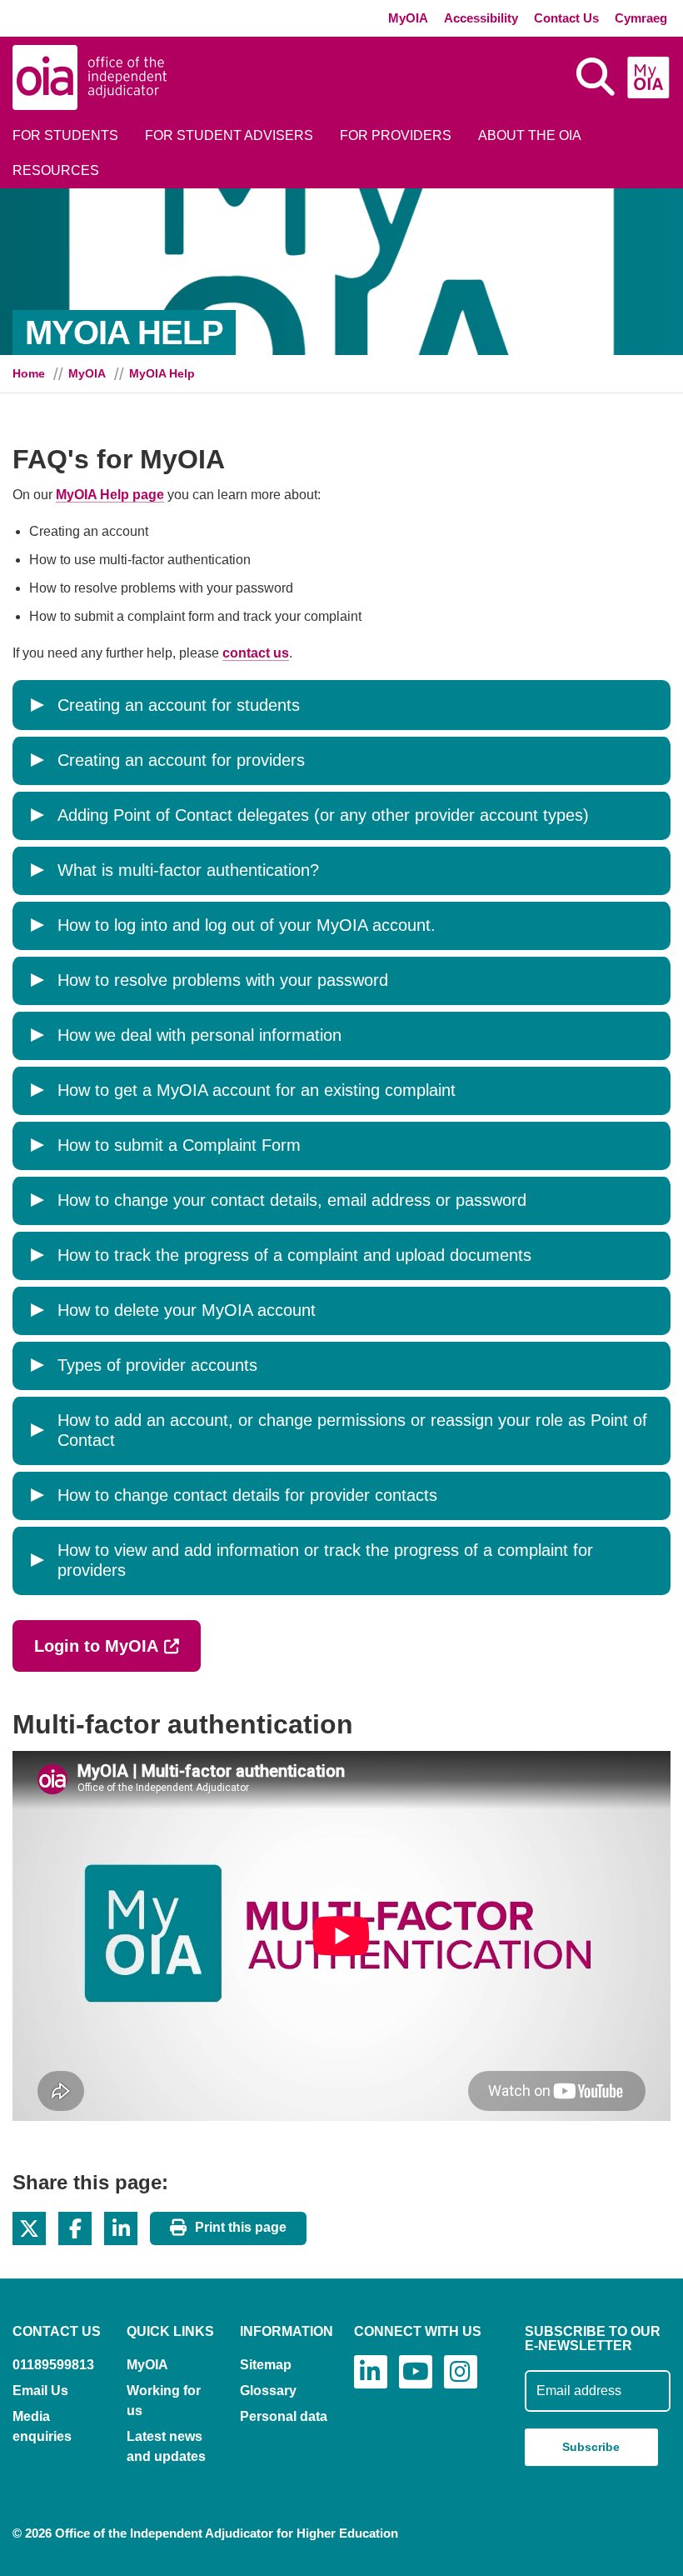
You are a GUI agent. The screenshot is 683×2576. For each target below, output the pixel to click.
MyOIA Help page (110, 495)
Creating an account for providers (181, 760)
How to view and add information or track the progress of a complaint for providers (325, 1560)
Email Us (40, 2391)
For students (65, 135)
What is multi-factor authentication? (188, 870)
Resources (56, 170)
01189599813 (53, 2365)
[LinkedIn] (371, 2372)
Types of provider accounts (157, 1365)
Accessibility (481, 18)
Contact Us (566, 18)
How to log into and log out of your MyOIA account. (247, 925)
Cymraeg (641, 18)
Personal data (284, 2416)
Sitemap (266, 2365)
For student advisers (229, 135)
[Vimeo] (416, 2372)
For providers (396, 135)
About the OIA (530, 135)
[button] (29, 2228)
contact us (256, 653)
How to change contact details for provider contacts (247, 1495)
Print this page (241, 2227)
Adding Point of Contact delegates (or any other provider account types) (323, 815)
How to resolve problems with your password (223, 980)
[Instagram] (461, 2372)
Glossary (268, 2391)
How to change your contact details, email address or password (292, 1200)
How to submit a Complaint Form (179, 1145)
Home (29, 373)
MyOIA (408, 18)
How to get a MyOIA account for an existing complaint (257, 1090)
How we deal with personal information (199, 1035)
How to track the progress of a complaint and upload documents (294, 1255)
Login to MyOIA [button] (117, 1646)
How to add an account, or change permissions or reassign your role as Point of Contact (352, 1430)
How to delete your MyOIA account (187, 1310)
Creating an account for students (179, 705)
